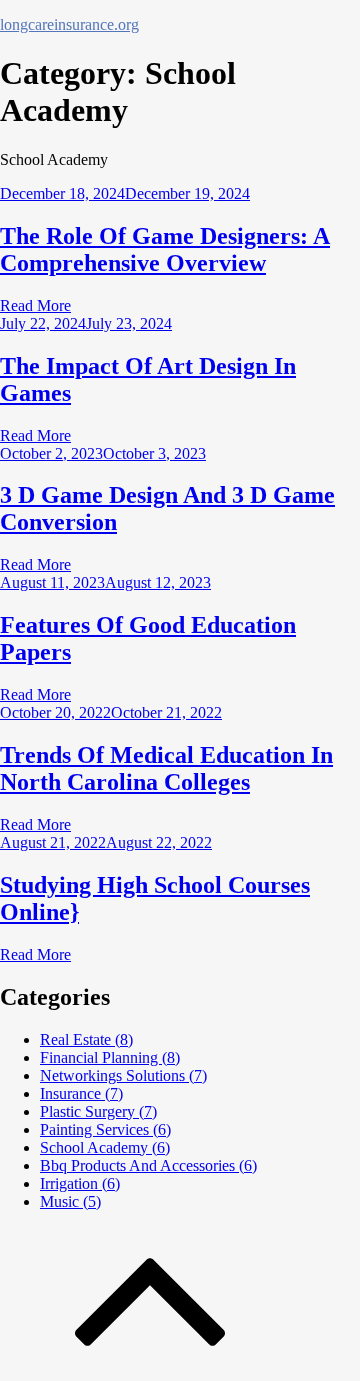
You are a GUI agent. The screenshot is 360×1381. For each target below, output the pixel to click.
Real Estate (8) (86, 1039)
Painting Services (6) (105, 1129)
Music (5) (70, 1201)
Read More (35, 305)
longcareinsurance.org (69, 24)
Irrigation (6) (80, 1183)
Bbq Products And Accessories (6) (148, 1165)
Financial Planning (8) (110, 1057)
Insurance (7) (81, 1093)
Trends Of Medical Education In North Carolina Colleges (166, 768)
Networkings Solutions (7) (123, 1075)
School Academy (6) (105, 1147)
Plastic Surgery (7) (98, 1111)
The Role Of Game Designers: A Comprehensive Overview (165, 249)
